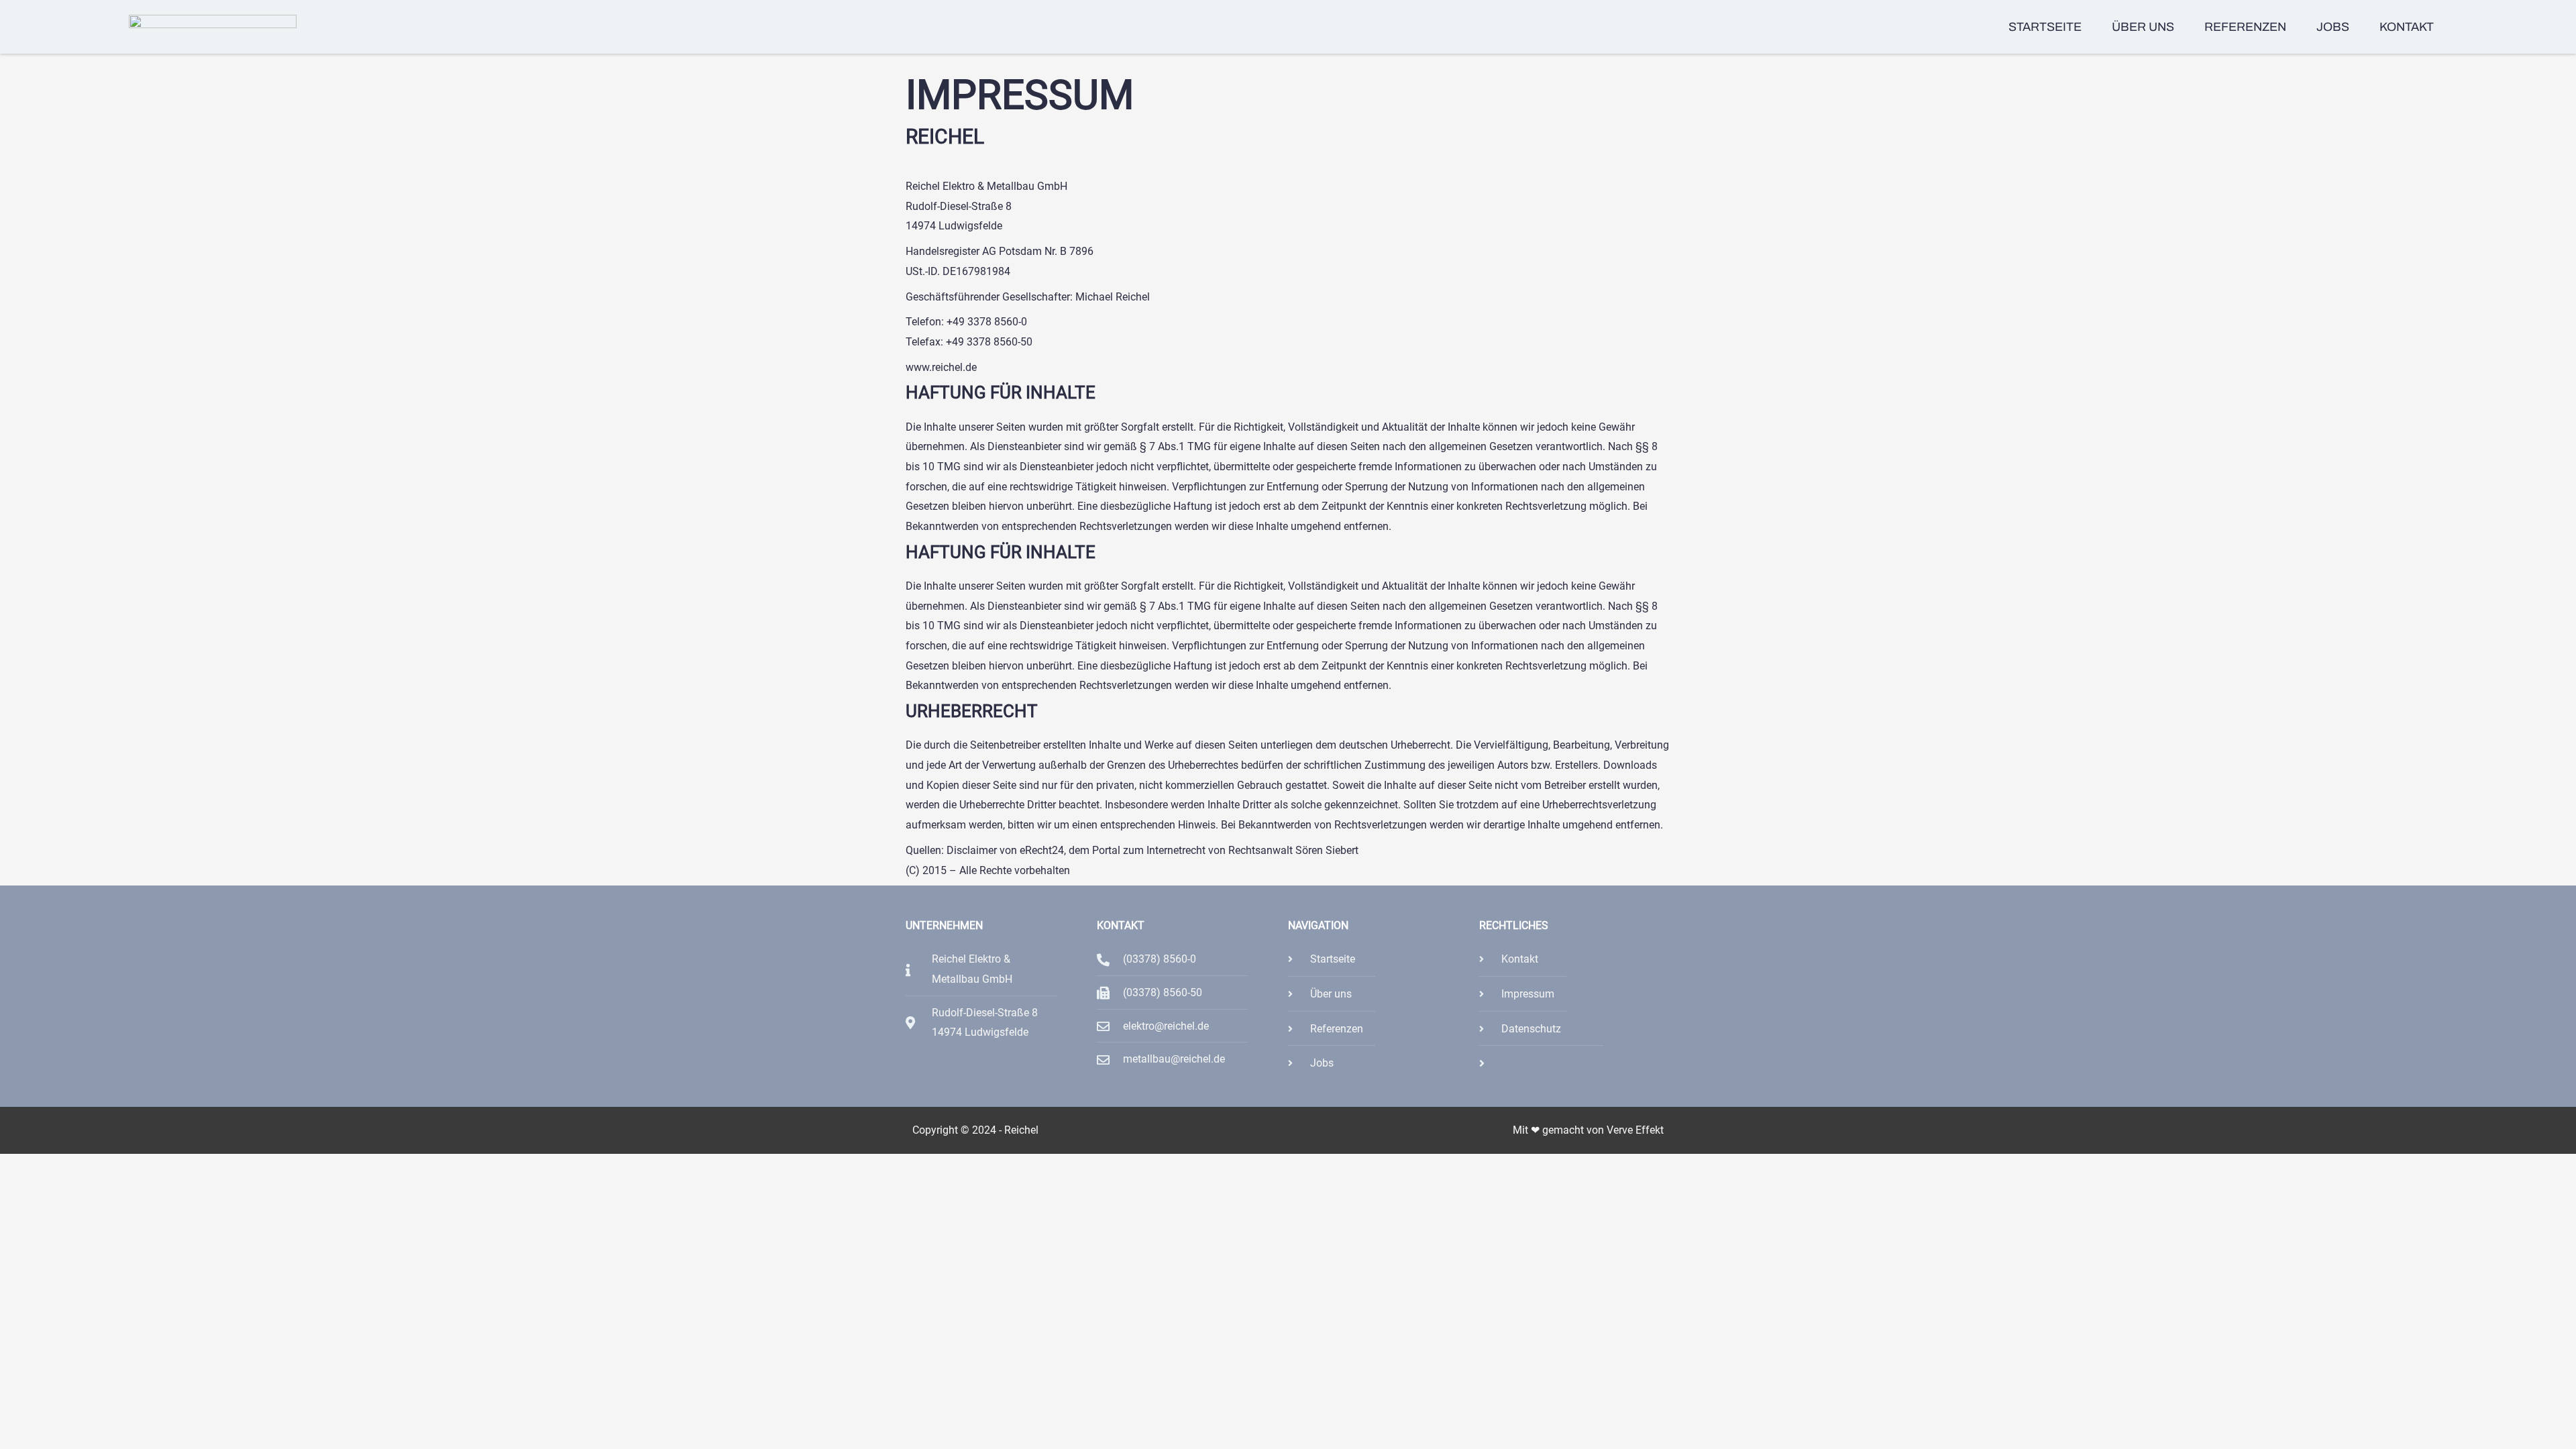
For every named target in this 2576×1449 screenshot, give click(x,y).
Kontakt (2407, 27)
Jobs (2333, 27)
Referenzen (2245, 27)
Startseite (2045, 27)
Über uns (2143, 27)
